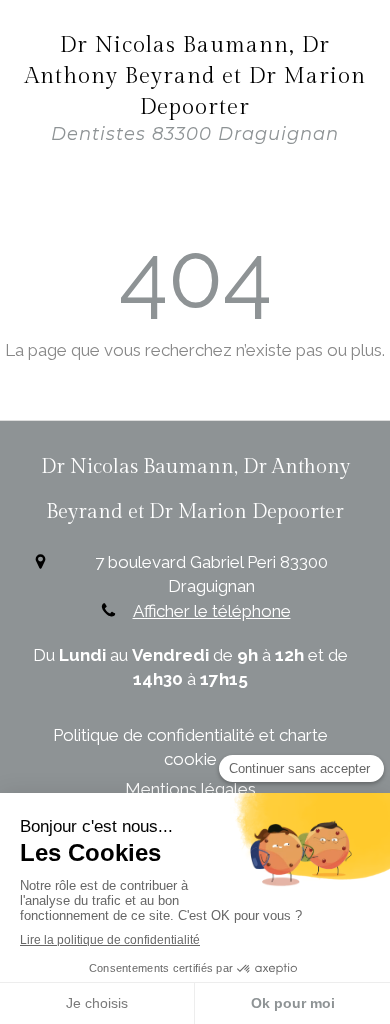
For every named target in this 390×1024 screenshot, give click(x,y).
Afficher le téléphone (212, 611)
